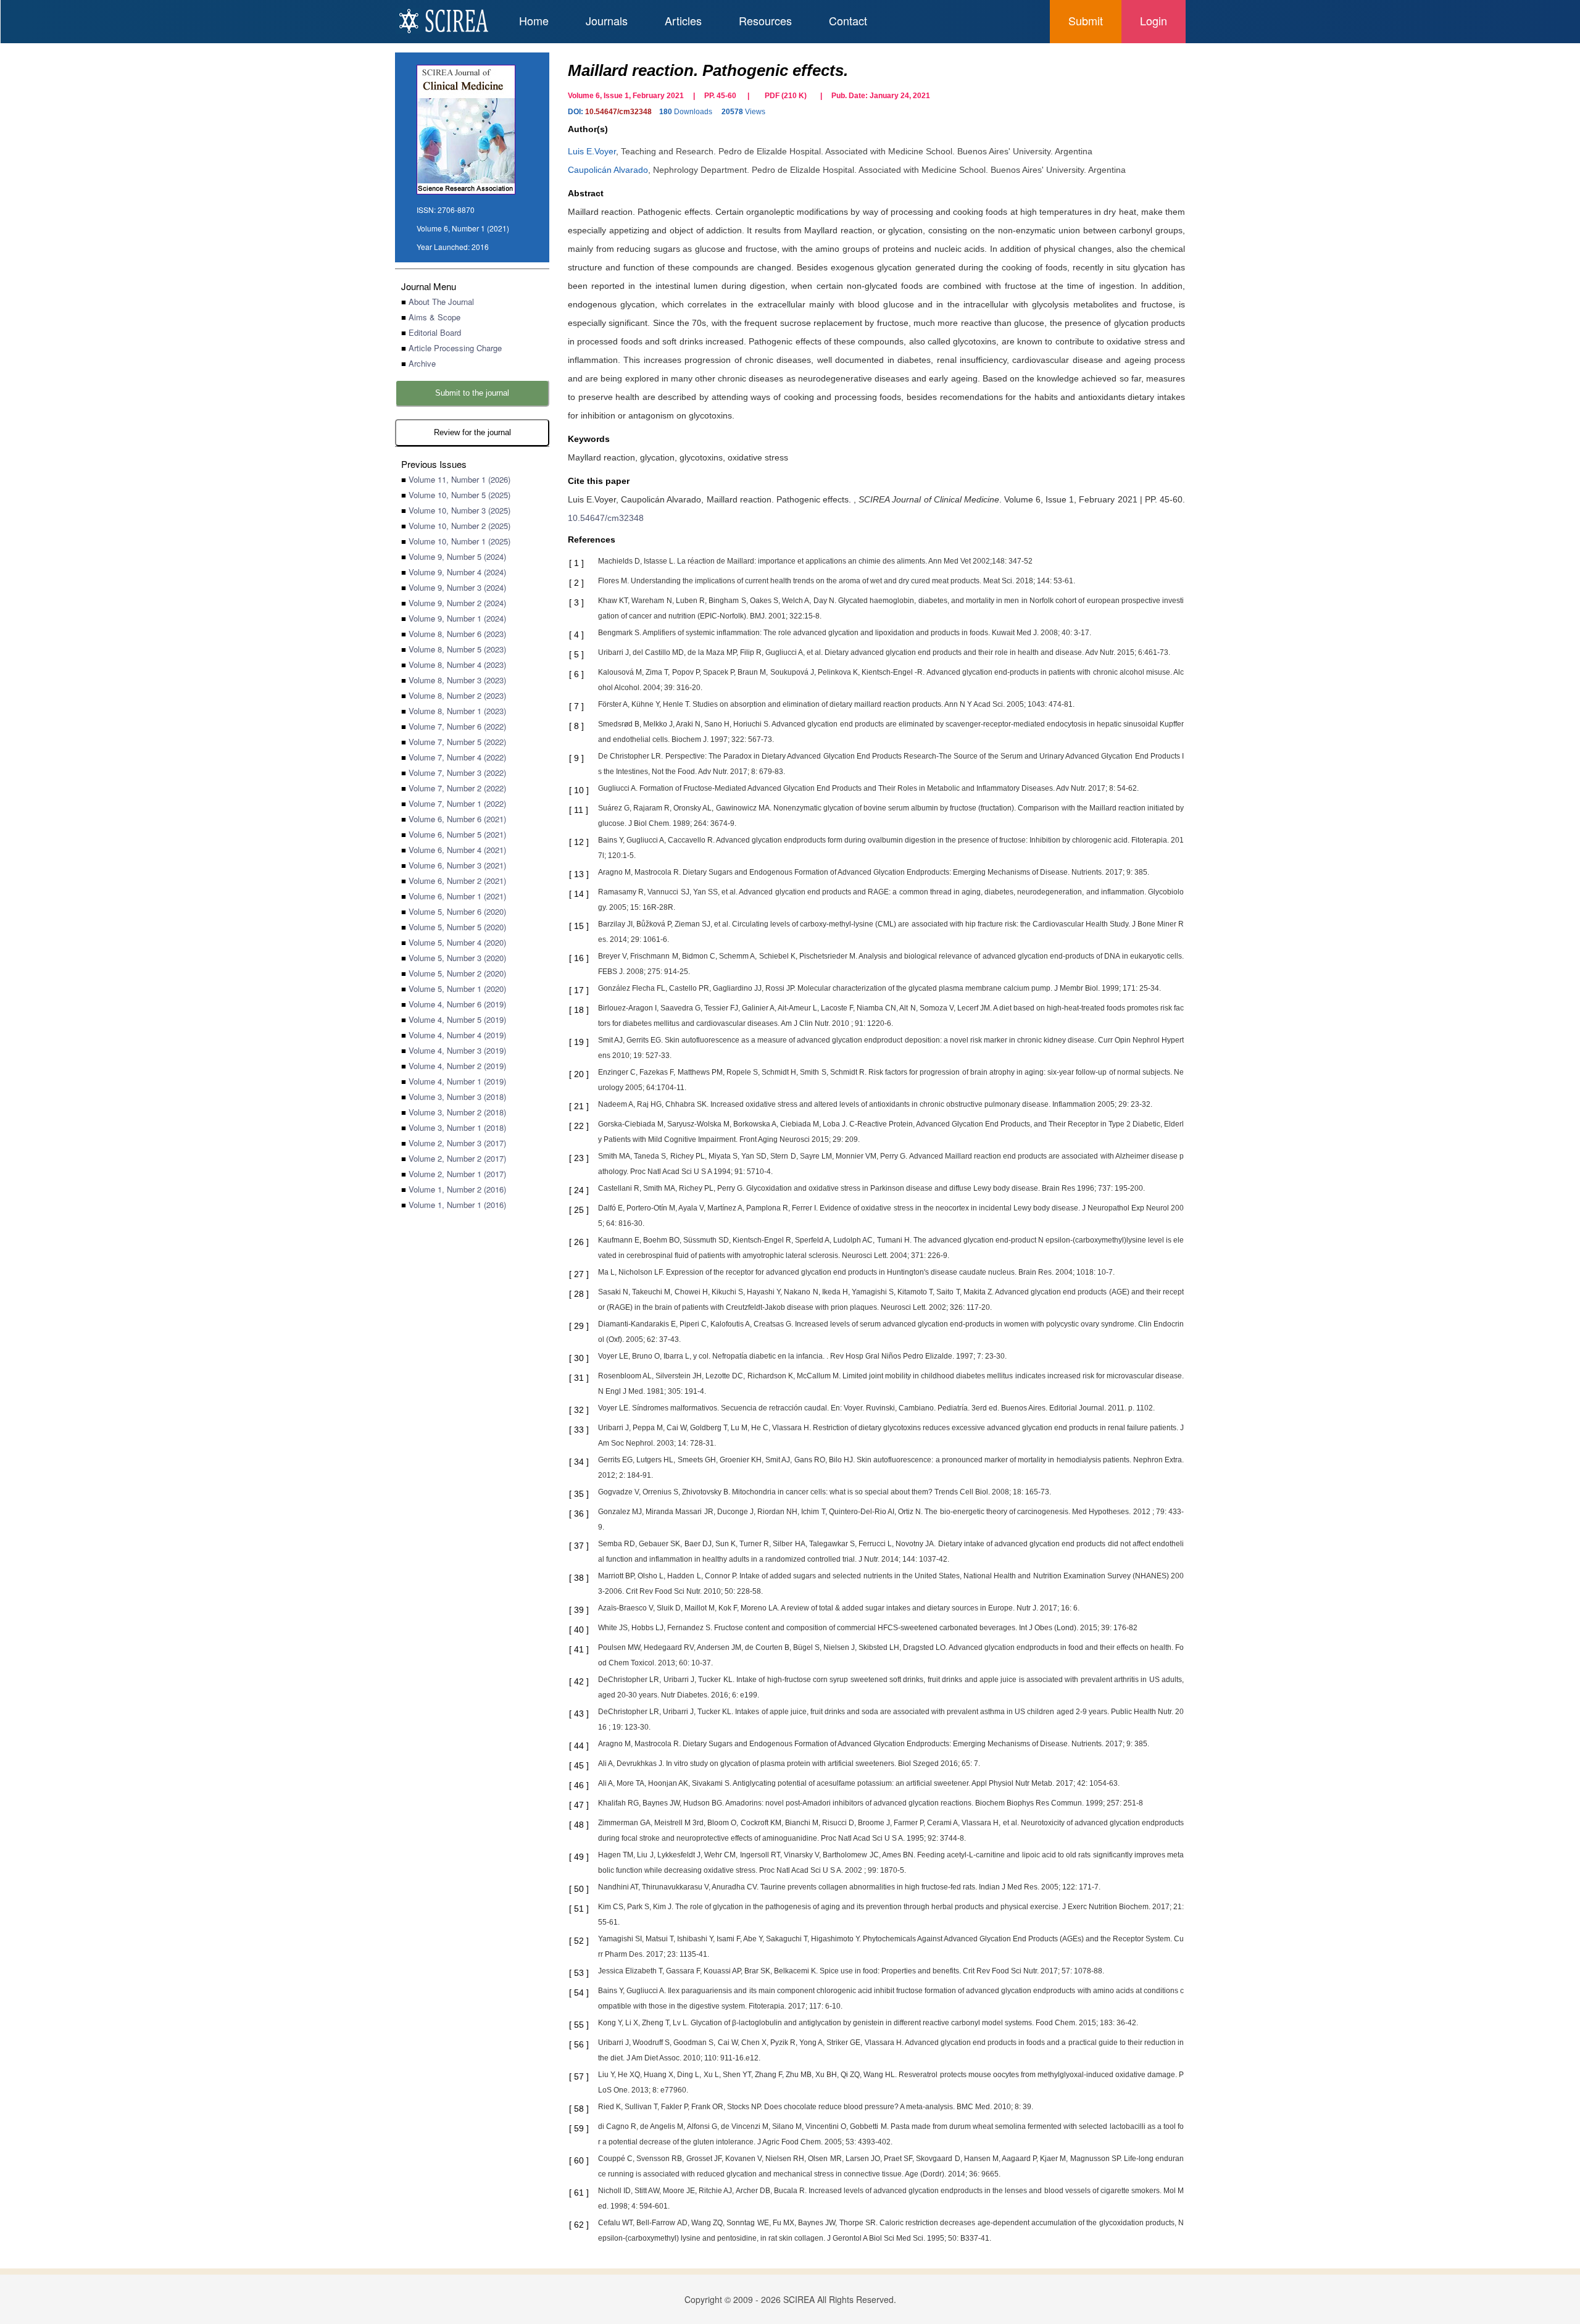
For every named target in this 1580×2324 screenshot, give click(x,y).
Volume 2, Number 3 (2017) (457, 1143)
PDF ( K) (786, 96)
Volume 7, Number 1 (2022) (457, 803)
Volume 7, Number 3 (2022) (457, 773)
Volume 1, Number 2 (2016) (457, 1189)
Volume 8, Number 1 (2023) (457, 711)
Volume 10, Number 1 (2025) (459, 541)
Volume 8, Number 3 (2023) (457, 680)
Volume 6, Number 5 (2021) (457, 834)
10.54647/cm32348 (618, 112)
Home (534, 20)
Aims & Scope (434, 317)
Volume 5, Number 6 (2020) (457, 911)
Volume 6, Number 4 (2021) (457, 850)
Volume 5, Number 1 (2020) (457, 989)
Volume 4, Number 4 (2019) (457, 1035)
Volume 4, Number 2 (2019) (457, 1066)
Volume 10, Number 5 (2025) (459, 495)
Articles (683, 20)
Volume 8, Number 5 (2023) (457, 649)
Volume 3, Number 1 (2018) (457, 1127)
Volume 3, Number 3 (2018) (457, 1097)
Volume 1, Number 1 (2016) (457, 1205)
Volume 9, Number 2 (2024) (457, 603)
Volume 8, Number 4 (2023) (457, 664)
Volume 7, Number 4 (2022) (457, 757)
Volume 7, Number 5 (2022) (457, 742)
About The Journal (441, 302)
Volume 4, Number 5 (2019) (457, 1019)
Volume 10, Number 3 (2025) (459, 510)
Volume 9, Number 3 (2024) (457, 587)
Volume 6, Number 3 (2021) (457, 865)
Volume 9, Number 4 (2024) (457, 572)
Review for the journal (472, 432)
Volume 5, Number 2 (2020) (457, 973)
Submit (1086, 20)
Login (1154, 20)
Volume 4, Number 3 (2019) (457, 1050)
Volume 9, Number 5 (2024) (457, 556)
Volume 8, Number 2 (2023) (457, 695)
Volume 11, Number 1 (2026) (459, 479)
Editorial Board (435, 332)
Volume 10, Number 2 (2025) (459, 526)
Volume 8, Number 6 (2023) (457, 634)
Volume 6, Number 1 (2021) (457, 896)
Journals (607, 20)
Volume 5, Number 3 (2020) (457, 958)
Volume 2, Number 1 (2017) (457, 1174)
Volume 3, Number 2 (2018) (457, 1112)
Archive (422, 363)
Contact (848, 20)
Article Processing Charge (455, 348)
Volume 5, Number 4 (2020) (457, 942)
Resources (765, 20)
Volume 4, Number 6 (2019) (457, 1004)
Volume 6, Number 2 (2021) (457, 881)
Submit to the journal (472, 393)
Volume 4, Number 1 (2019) (457, 1081)
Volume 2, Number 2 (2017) (457, 1158)
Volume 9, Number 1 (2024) (457, 618)
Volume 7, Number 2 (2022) (457, 788)
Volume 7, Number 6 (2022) (457, 726)
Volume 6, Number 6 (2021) (457, 819)
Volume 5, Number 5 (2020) (457, 927)
